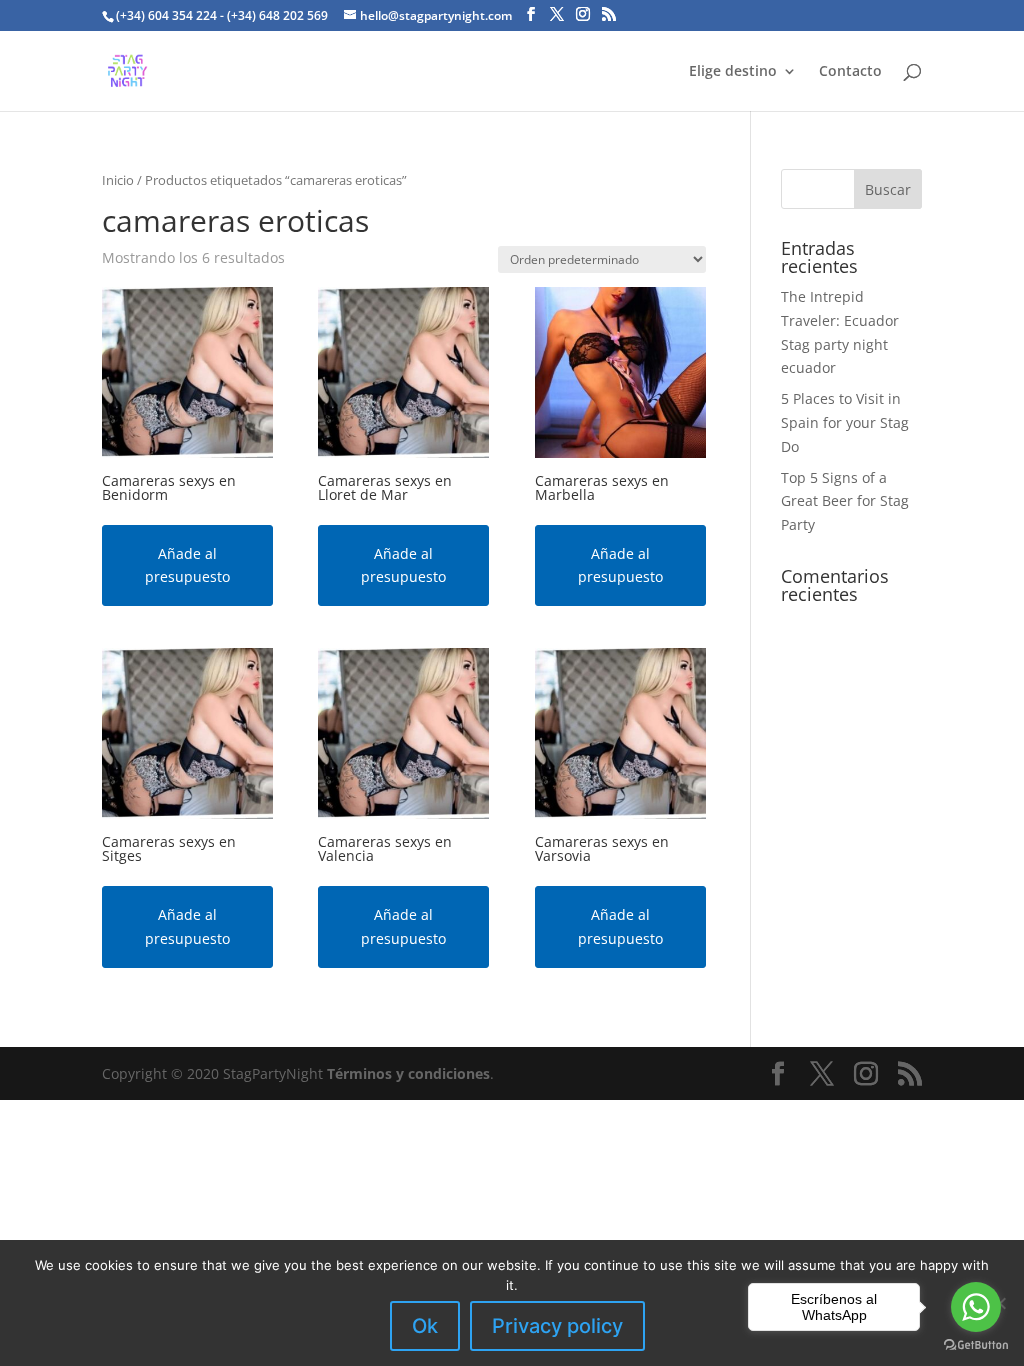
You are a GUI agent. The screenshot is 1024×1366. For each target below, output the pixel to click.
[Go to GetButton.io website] (976, 1345)
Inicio (118, 180)
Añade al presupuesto (187, 565)
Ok (425, 1326)
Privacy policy (557, 1326)
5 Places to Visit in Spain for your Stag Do (845, 422)
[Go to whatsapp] (976, 1307)
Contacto (850, 72)
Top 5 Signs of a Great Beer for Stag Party (845, 501)
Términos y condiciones (408, 1073)
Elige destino (733, 72)
